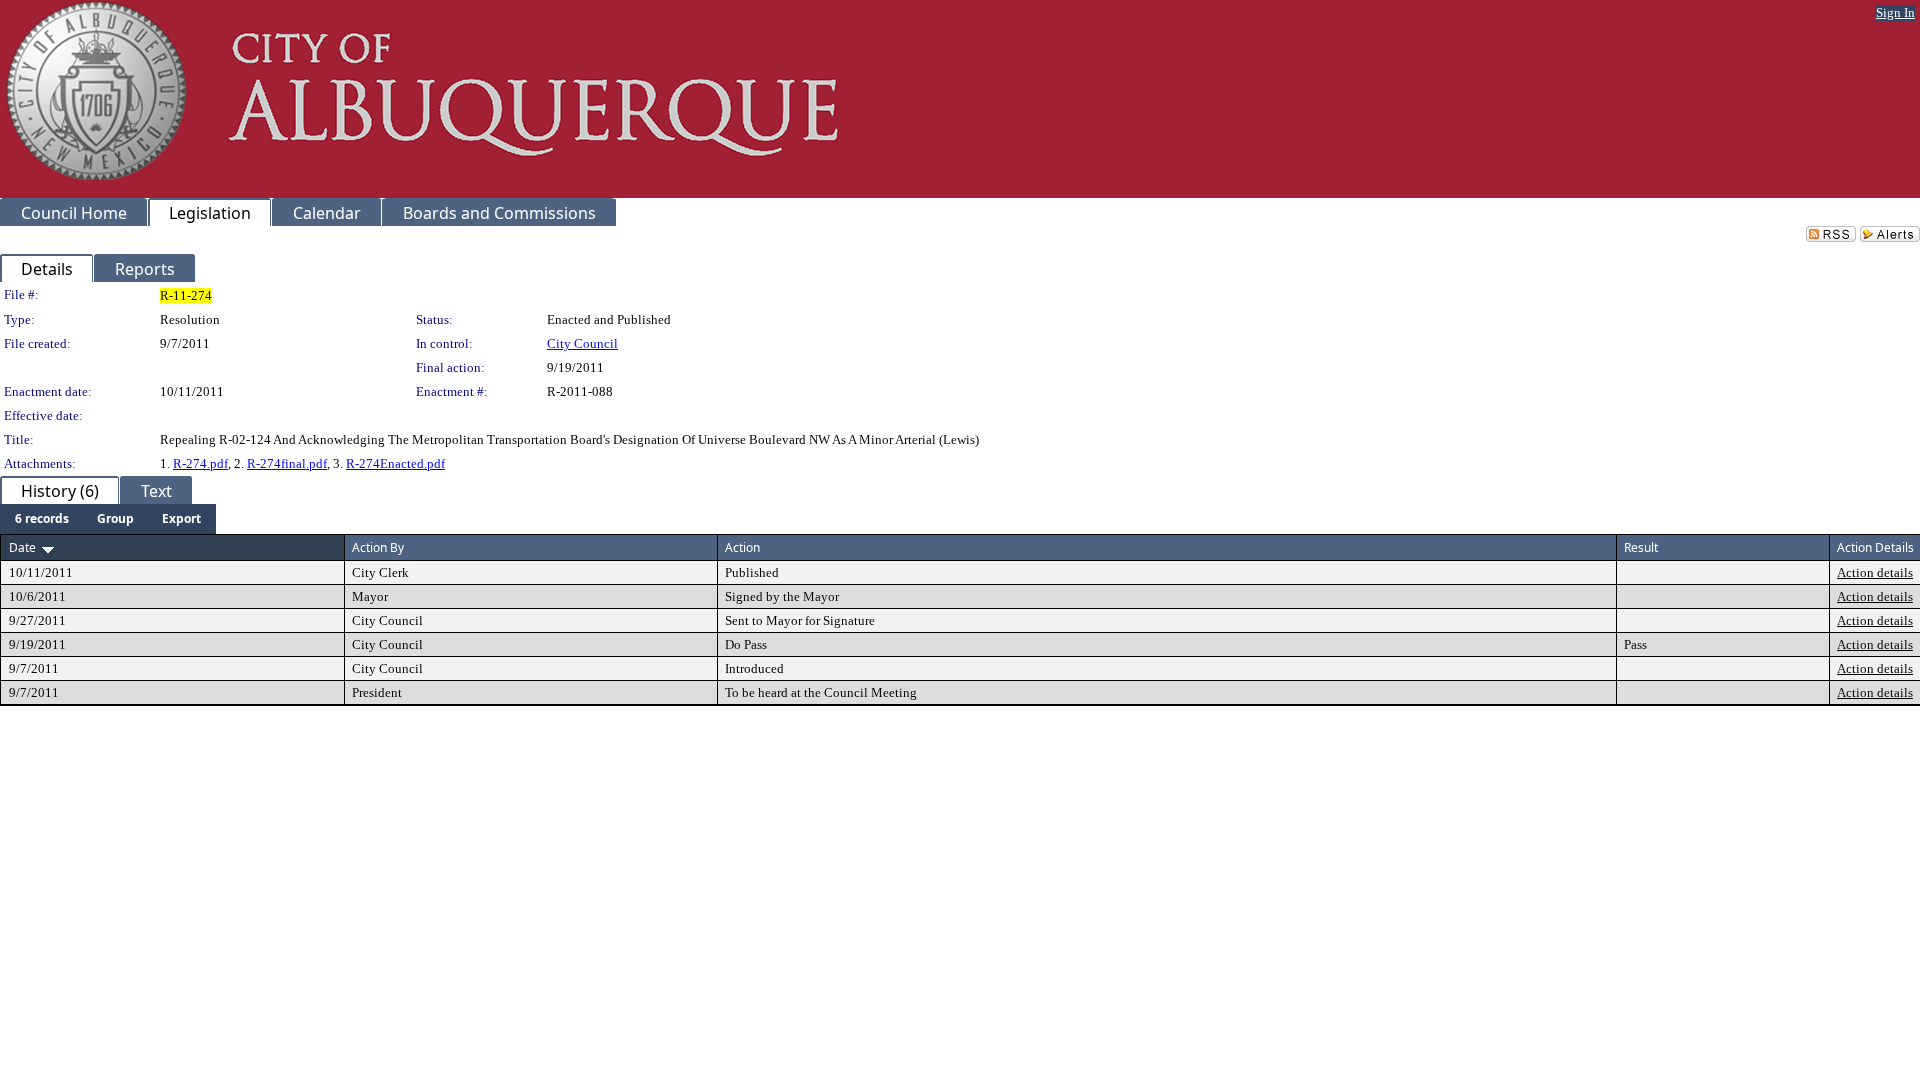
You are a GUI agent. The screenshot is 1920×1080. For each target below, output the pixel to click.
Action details (1875, 572)
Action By (378, 547)
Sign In (1895, 12)
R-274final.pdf (287, 463)
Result (1641, 547)
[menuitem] (42, 519)
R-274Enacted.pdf (395, 463)
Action (742, 547)
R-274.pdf (200, 463)
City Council (582, 343)
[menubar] (108, 519)
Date (22, 547)
